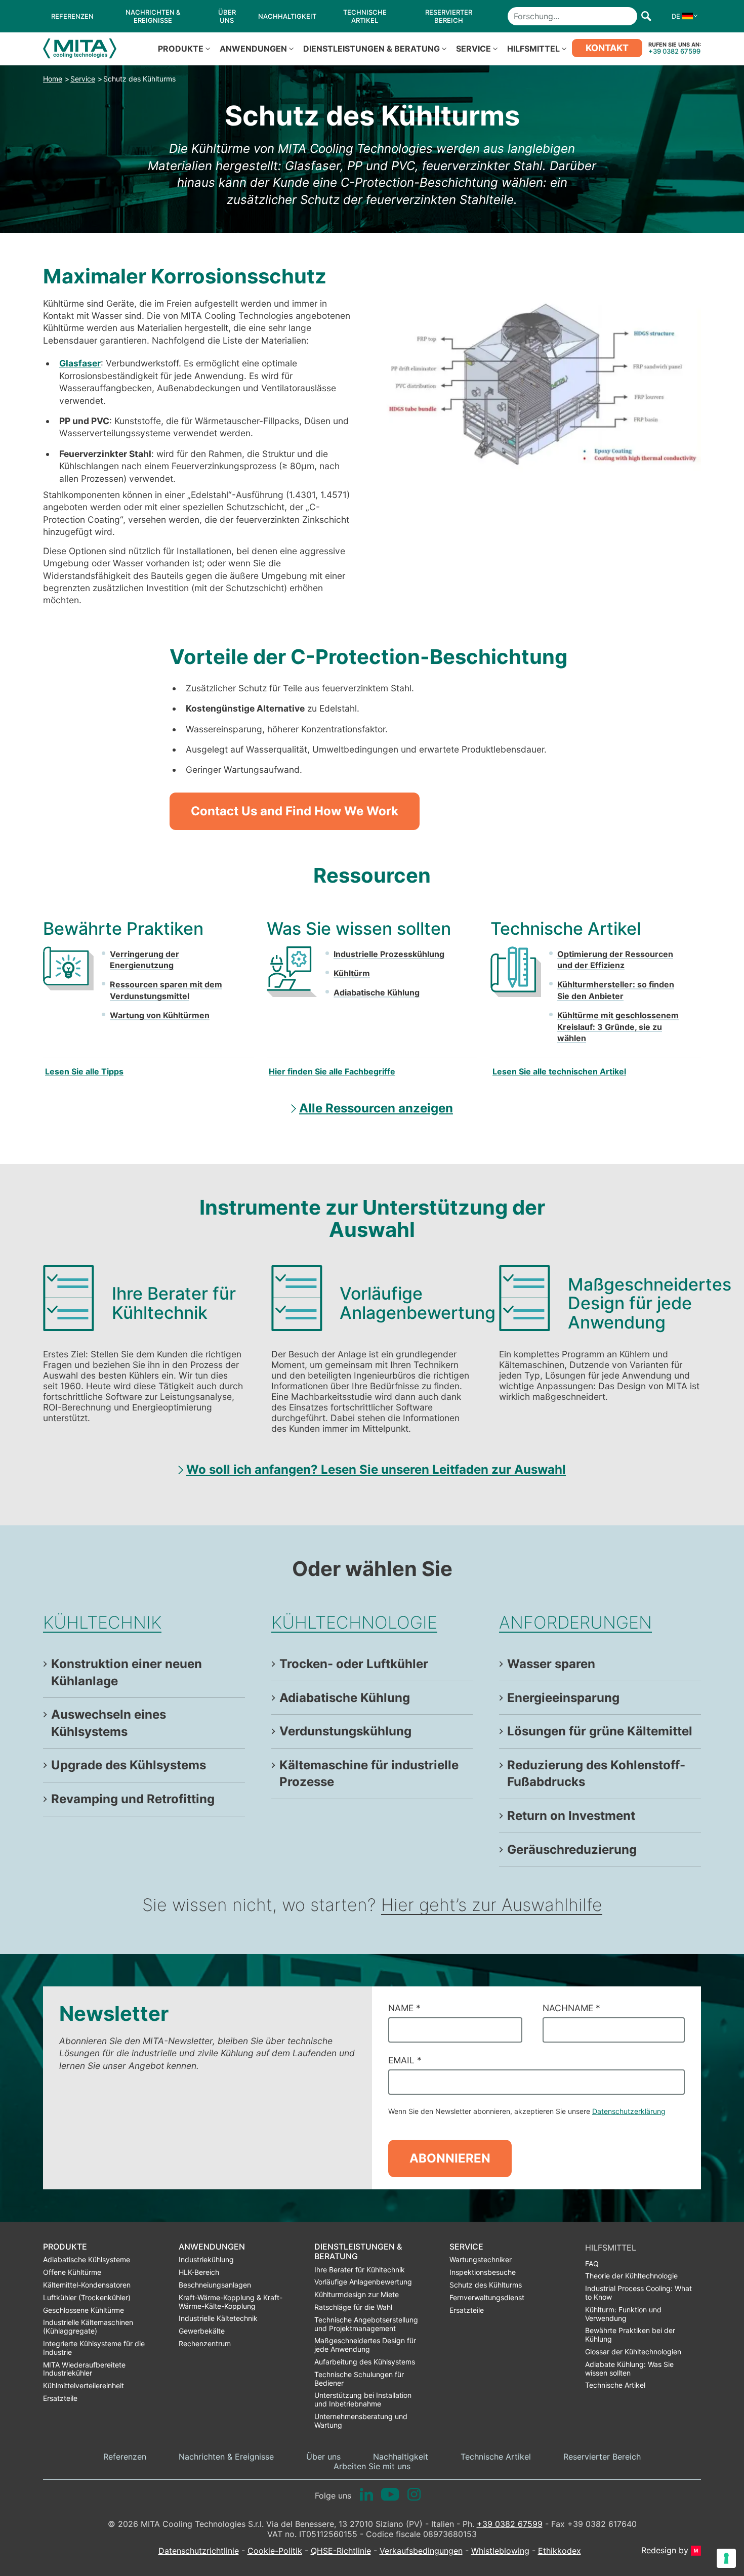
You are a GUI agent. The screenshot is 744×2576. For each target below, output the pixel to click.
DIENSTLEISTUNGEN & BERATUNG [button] (371, 49)
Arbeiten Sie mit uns (372, 2466)
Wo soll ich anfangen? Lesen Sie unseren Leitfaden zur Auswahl (376, 1469)
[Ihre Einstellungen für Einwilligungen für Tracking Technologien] (726, 2558)
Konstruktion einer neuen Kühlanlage (127, 1672)
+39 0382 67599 (674, 51)
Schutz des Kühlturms (139, 79)
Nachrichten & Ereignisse (226, 2457)
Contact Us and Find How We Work (295, 811)
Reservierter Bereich (602, 2457)
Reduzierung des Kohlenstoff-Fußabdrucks (596, 1774)
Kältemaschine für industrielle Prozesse (369, 1774)
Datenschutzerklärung (629, 2111)
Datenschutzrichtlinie (199, 2551)
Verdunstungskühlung (345, 1731)
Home (53, 79)
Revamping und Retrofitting (133, 1799)
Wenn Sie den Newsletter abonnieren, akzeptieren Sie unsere (527, 2111)
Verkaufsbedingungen (421, 2551)
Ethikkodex (560, 2551)
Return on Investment (571, 1816)
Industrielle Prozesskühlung (389, 954)
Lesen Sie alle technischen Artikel (559, 1071)
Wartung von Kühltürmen (160, 1015)
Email (405, 2060)
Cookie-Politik (275, 2551)
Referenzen (125, 2457)
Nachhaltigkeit (401, 2457)
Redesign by (665, 2550)
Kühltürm (352, 973)
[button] (682, 16)
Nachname (571, 2008)
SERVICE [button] (473, 49)
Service (83, 79)
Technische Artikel (496, 2457)
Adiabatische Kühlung (377, 992)
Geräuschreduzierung (572, 1850)
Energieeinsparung (563, 1698)
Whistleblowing (500, 2551)
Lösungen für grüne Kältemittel (600, 1731)
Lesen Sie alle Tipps (84, 1071)
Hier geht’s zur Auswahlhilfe (492, 1905)
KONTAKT (607, 48)
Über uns (323, 2457)
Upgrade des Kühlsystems (129, 1765)
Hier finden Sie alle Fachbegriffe (332, 1071)
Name (404, 2008)
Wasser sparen (551, 1664)
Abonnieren (450, 2158)
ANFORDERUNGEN (575, 1622)
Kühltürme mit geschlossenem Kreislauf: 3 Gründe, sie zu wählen (618, 1027)
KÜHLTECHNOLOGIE (354, 1622)
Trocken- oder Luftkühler (354, 1664)
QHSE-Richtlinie (341, 2551)
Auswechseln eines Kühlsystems (109, 1723)
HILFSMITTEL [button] (533, 49)
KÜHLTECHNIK (102, 1622)
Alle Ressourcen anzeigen (376, 1108)
